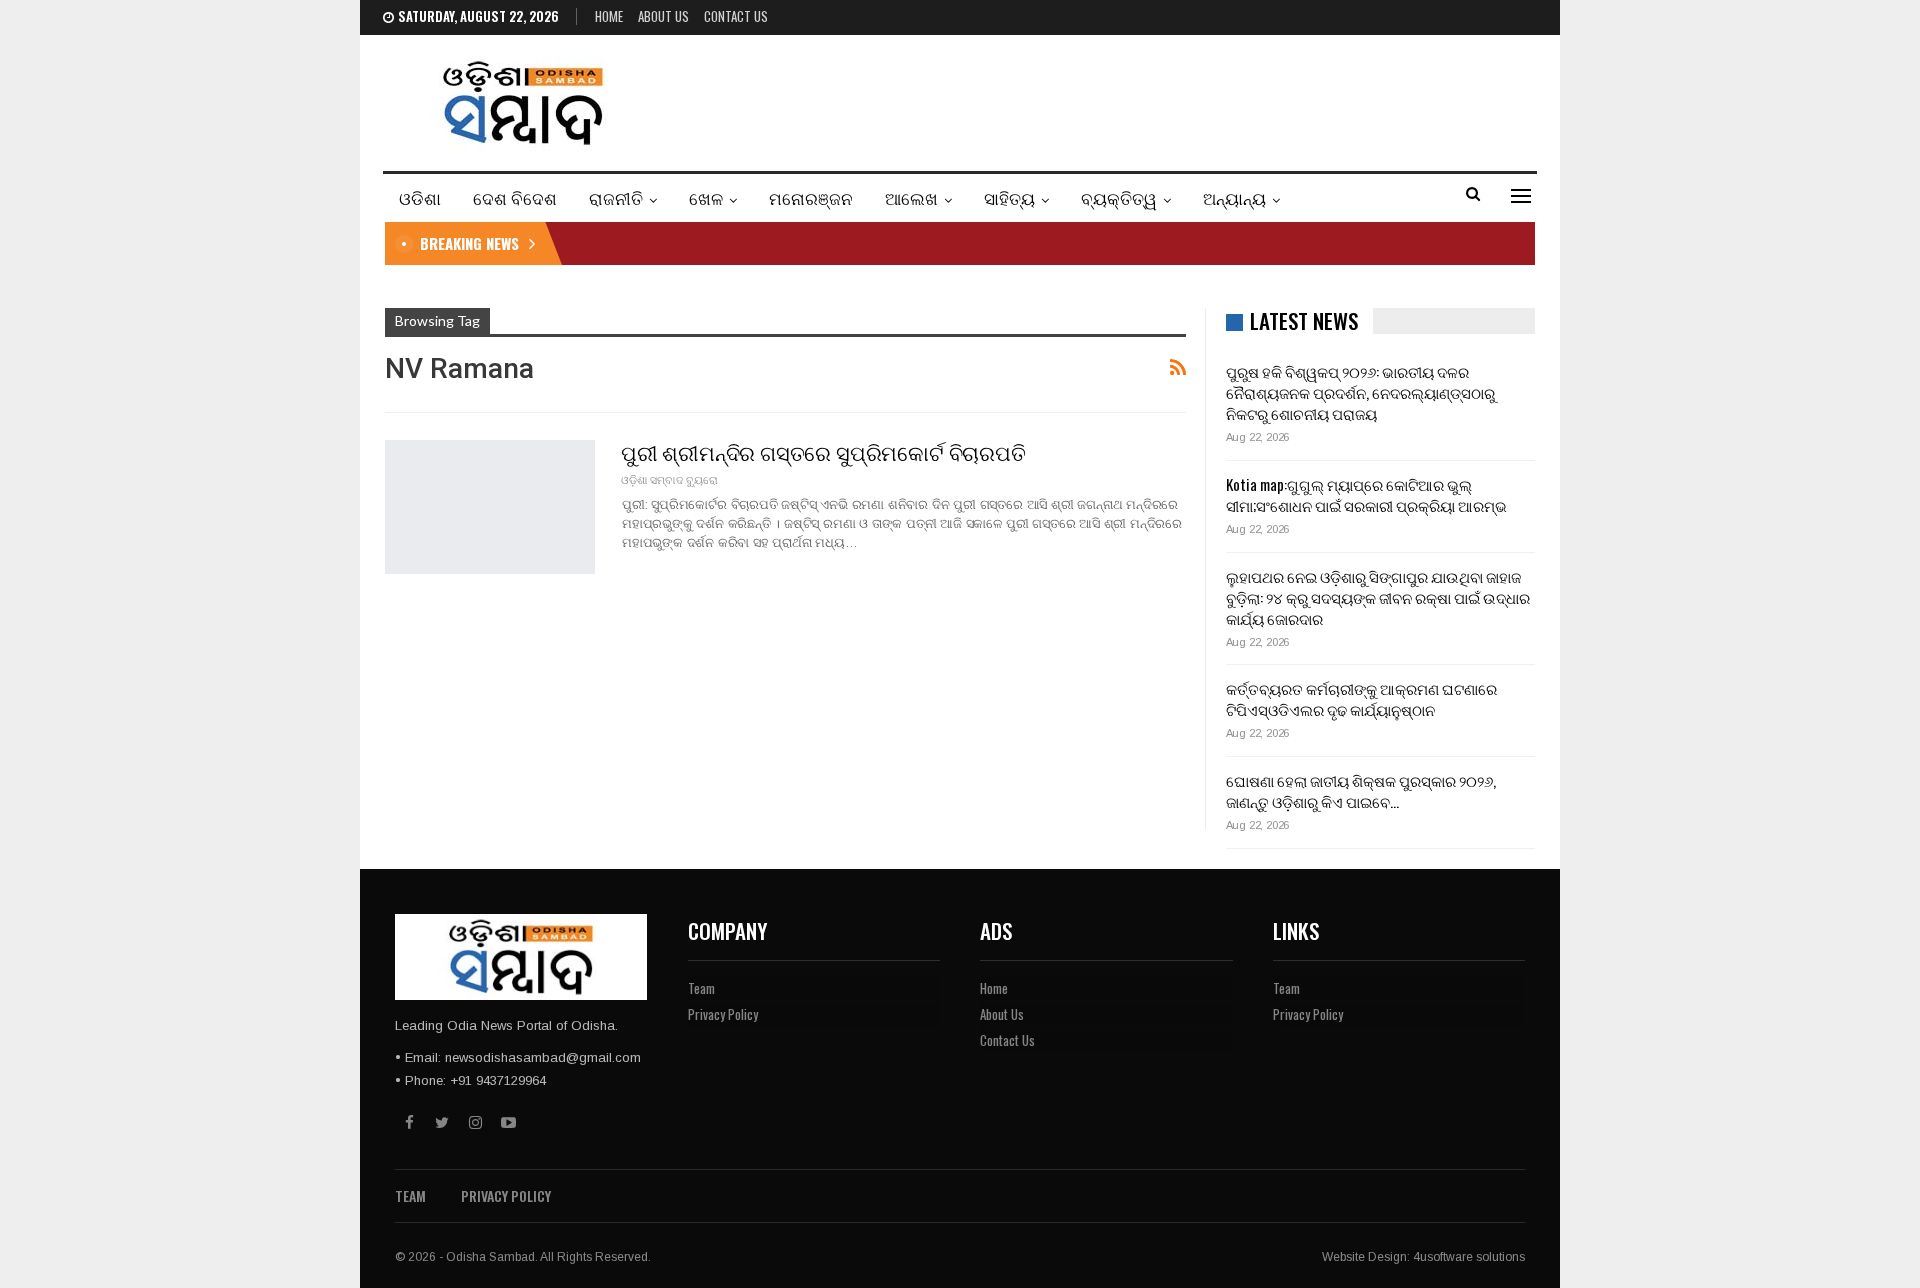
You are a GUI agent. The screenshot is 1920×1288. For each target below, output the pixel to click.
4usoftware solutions (1469, 1257)
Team (701, 988)
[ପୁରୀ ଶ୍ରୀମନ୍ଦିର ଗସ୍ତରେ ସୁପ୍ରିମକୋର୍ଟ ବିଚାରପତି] (490, 507)
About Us (663, 16)
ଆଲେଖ (911, 197)
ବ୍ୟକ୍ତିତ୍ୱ (1119, 197)
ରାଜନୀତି (616, 197)
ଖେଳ (706, 197)
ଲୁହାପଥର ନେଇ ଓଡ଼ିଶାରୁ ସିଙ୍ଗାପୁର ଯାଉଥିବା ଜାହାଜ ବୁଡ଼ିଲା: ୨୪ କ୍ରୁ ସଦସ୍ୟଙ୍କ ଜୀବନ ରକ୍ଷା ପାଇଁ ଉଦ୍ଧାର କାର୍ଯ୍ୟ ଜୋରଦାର (1378, 597)
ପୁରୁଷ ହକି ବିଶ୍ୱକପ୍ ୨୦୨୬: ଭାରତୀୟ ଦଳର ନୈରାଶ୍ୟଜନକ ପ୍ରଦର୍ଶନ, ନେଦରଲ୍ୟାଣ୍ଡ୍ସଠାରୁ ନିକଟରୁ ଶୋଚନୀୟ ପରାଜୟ (1360, 392)
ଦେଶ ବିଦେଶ (515, 197)
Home (609, 16)
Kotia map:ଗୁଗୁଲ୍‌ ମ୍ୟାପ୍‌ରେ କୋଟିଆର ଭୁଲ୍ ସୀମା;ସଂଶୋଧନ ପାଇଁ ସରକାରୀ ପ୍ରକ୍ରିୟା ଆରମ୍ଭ (1366, 494)
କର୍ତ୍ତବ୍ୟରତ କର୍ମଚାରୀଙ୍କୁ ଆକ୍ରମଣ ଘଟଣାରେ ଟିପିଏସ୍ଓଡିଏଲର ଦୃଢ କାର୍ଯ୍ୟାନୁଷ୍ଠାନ (1361, 698)
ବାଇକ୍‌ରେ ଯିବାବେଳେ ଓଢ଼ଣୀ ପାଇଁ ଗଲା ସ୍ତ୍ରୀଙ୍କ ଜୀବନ (745, 243)
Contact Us (736, 16)
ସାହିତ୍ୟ (1009, 197)
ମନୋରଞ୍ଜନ (811, 197)
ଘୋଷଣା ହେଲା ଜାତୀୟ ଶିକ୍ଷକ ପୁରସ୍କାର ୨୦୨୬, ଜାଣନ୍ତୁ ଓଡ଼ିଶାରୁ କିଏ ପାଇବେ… (1361, 790)
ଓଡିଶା (420, 197)
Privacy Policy (723, 1014)
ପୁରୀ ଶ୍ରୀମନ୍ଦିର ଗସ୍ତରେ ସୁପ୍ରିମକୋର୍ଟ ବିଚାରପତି (823, 451)
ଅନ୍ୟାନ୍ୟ (1234, 197)
